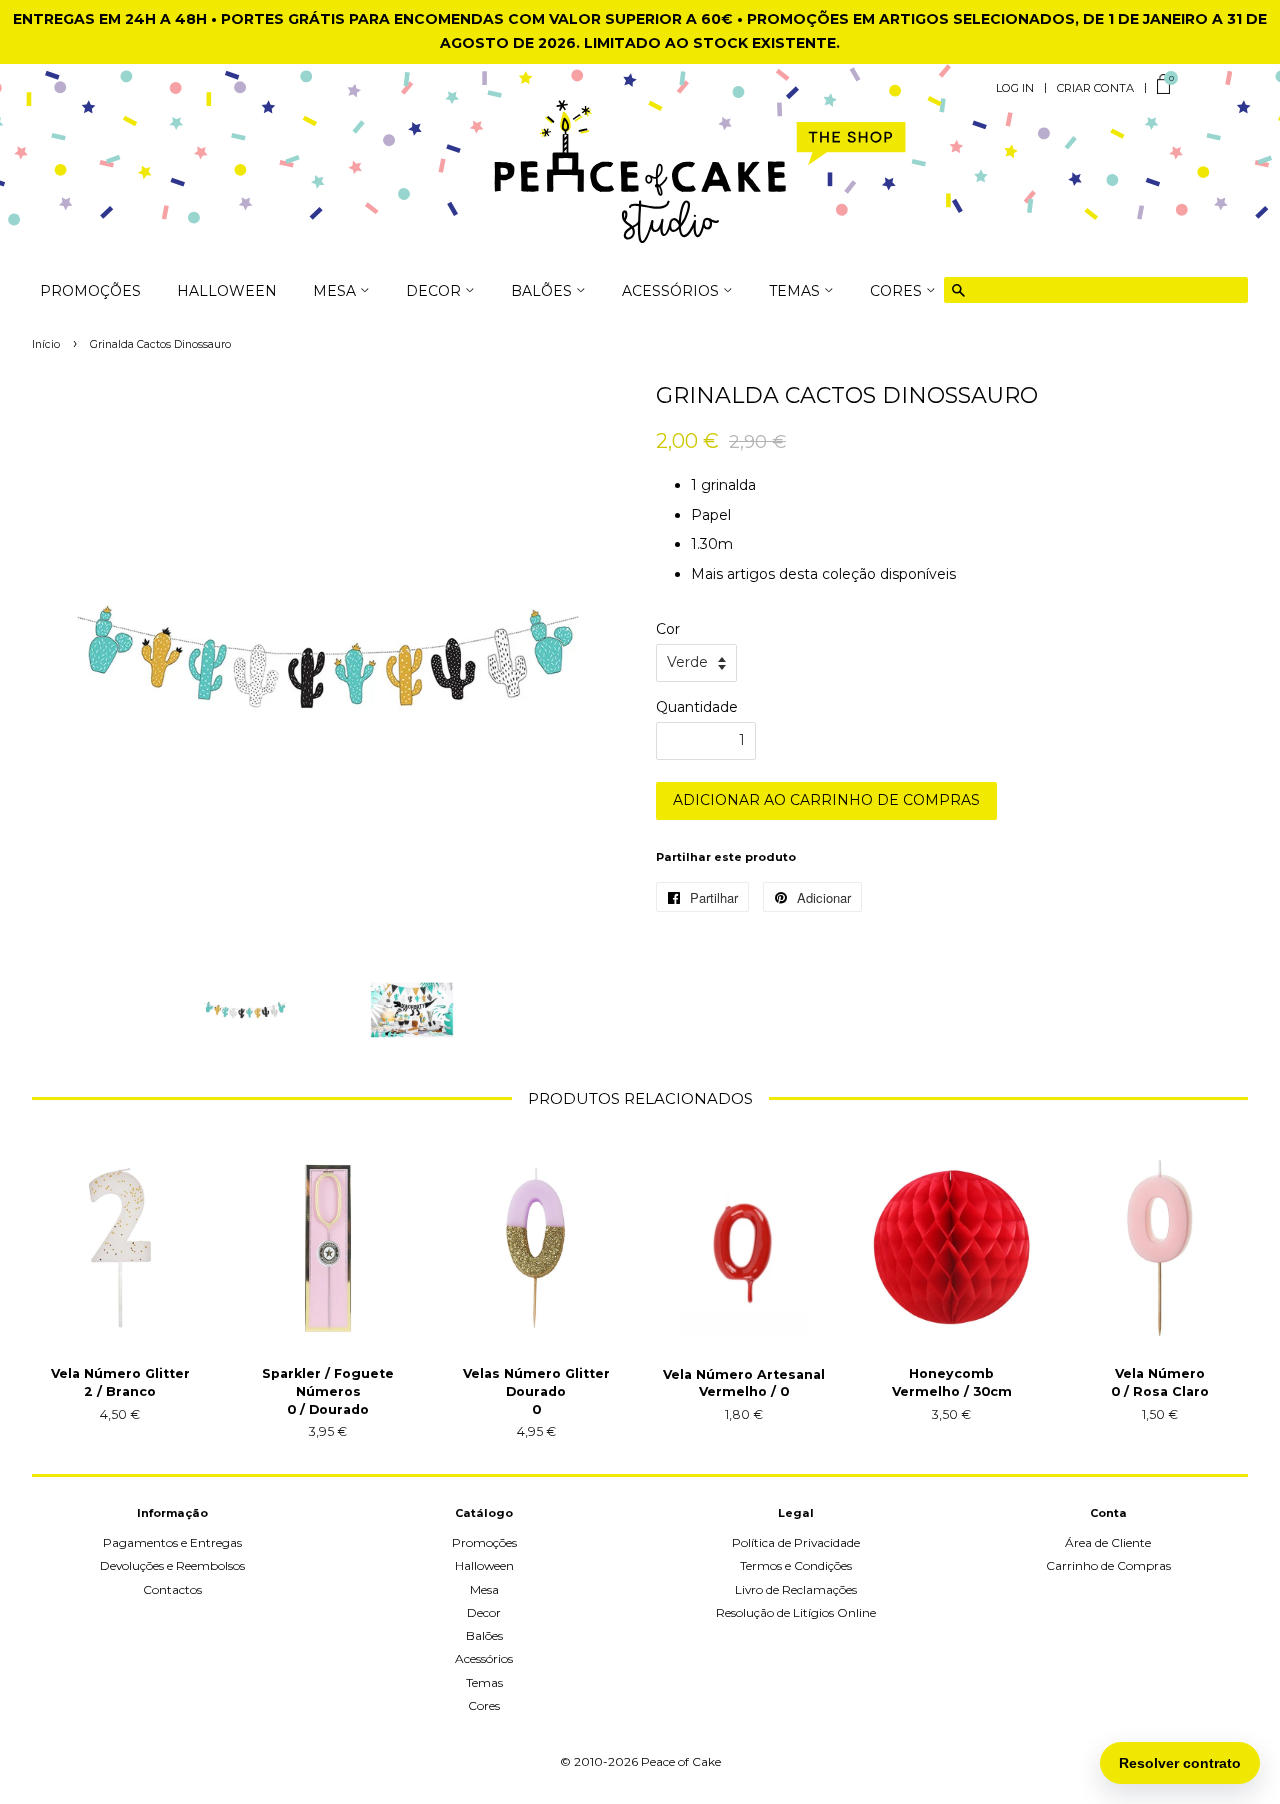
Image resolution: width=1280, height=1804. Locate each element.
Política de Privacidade (796, 1542)
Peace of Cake (681, 1761)
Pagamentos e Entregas (172, 1542)
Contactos (172, 1589)
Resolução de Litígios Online (796, 1612)
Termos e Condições (796, 1565)
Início (46, 344)
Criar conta (1095, 88)
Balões (484, 1635)
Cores (484, 1705)
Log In (1015, 88)
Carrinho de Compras (1108, 1565)
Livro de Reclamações (796, 1589)
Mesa (484, 1589)
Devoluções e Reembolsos (172, 1565)
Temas (484, 1682)
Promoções (90, 292)
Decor (484, 1612)
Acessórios (484, 1658)
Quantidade (697, 707)
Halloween (227, 292)
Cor (668, 629)
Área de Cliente (1108, 1542)
